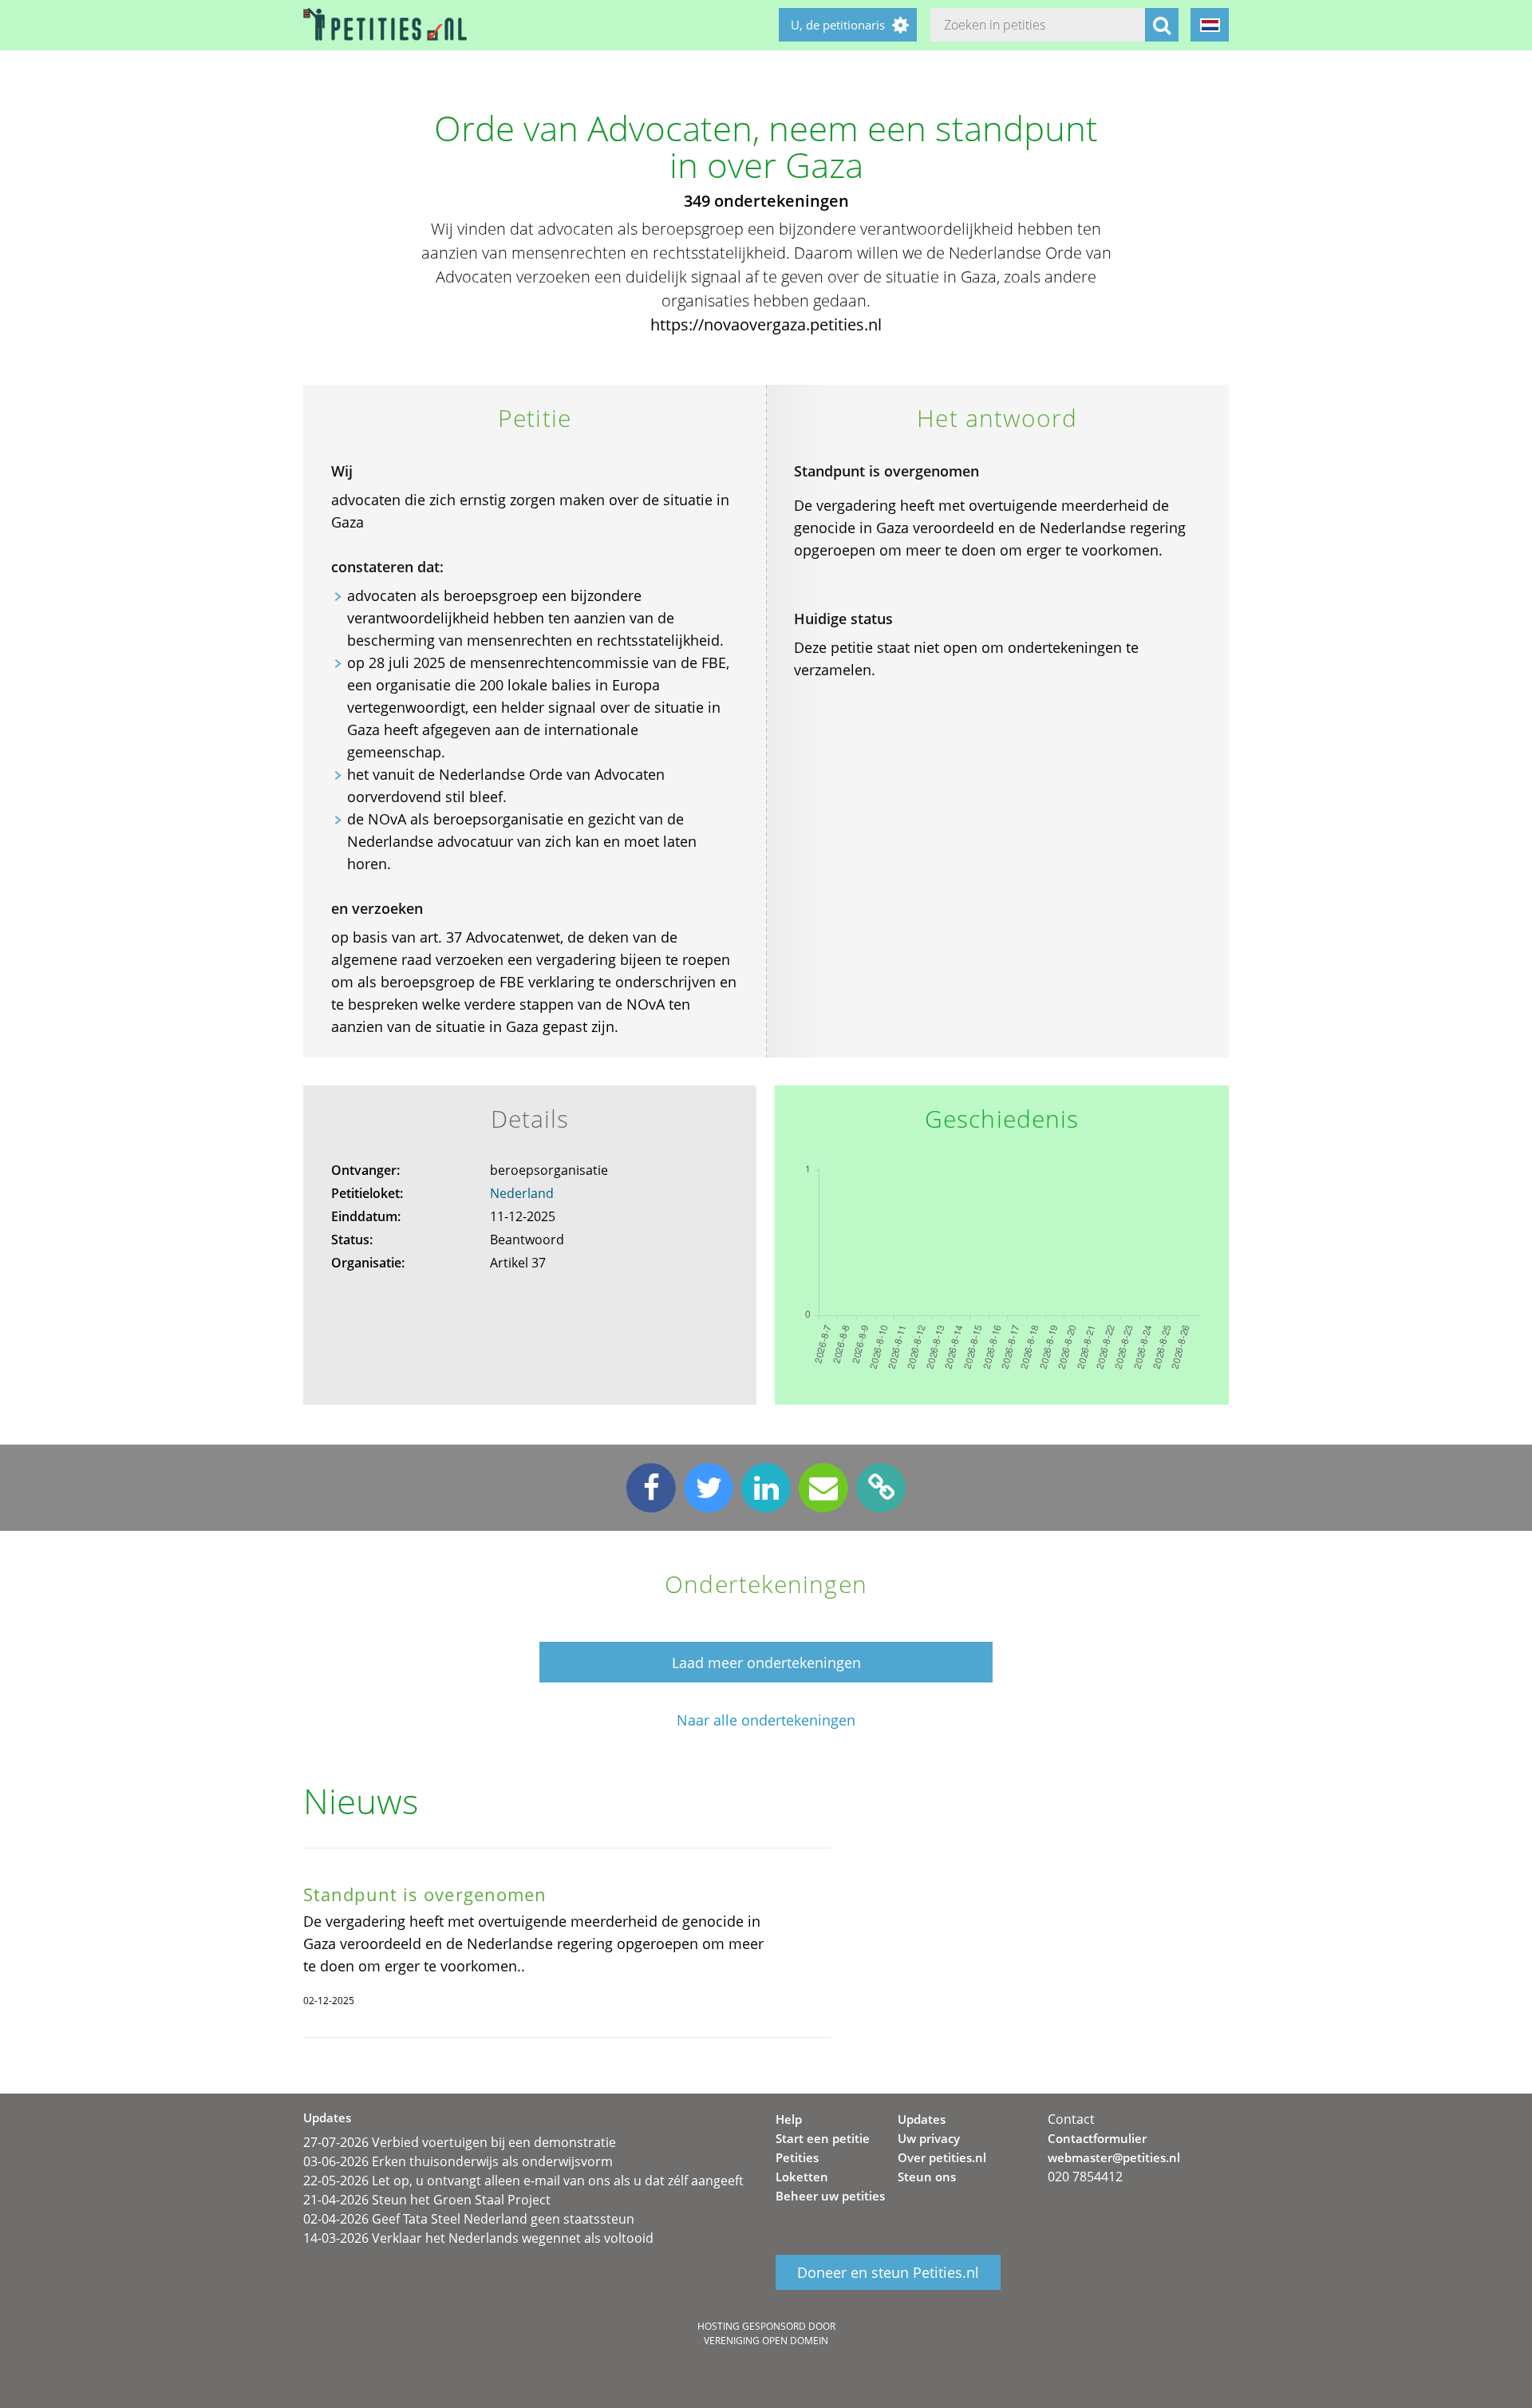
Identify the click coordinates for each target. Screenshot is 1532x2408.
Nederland (522, 1193)
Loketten (802, 2177)
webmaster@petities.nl (1114, 2157)
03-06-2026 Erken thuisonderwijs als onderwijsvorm (458, 2161)
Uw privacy (929, 2138)
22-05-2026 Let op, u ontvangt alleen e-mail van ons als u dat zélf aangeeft (523, 2181)
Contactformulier (1097, 2138)
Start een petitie (823, 2138)
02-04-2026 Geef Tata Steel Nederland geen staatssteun (469, 2219)
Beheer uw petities (830, 2196)
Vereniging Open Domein (766, 2341)
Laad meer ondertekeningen (766, 1663)
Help (789, 2119)
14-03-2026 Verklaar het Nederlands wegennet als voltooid (478, 2238)
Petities (797, 2157)
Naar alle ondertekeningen (766, 1720)
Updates (922, 2119)
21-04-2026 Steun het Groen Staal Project (427, 2200)
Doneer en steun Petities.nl (888, 2272)
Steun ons (927, 2177)
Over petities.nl (942, 2157)
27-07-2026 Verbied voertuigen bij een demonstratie (460, 2142)
